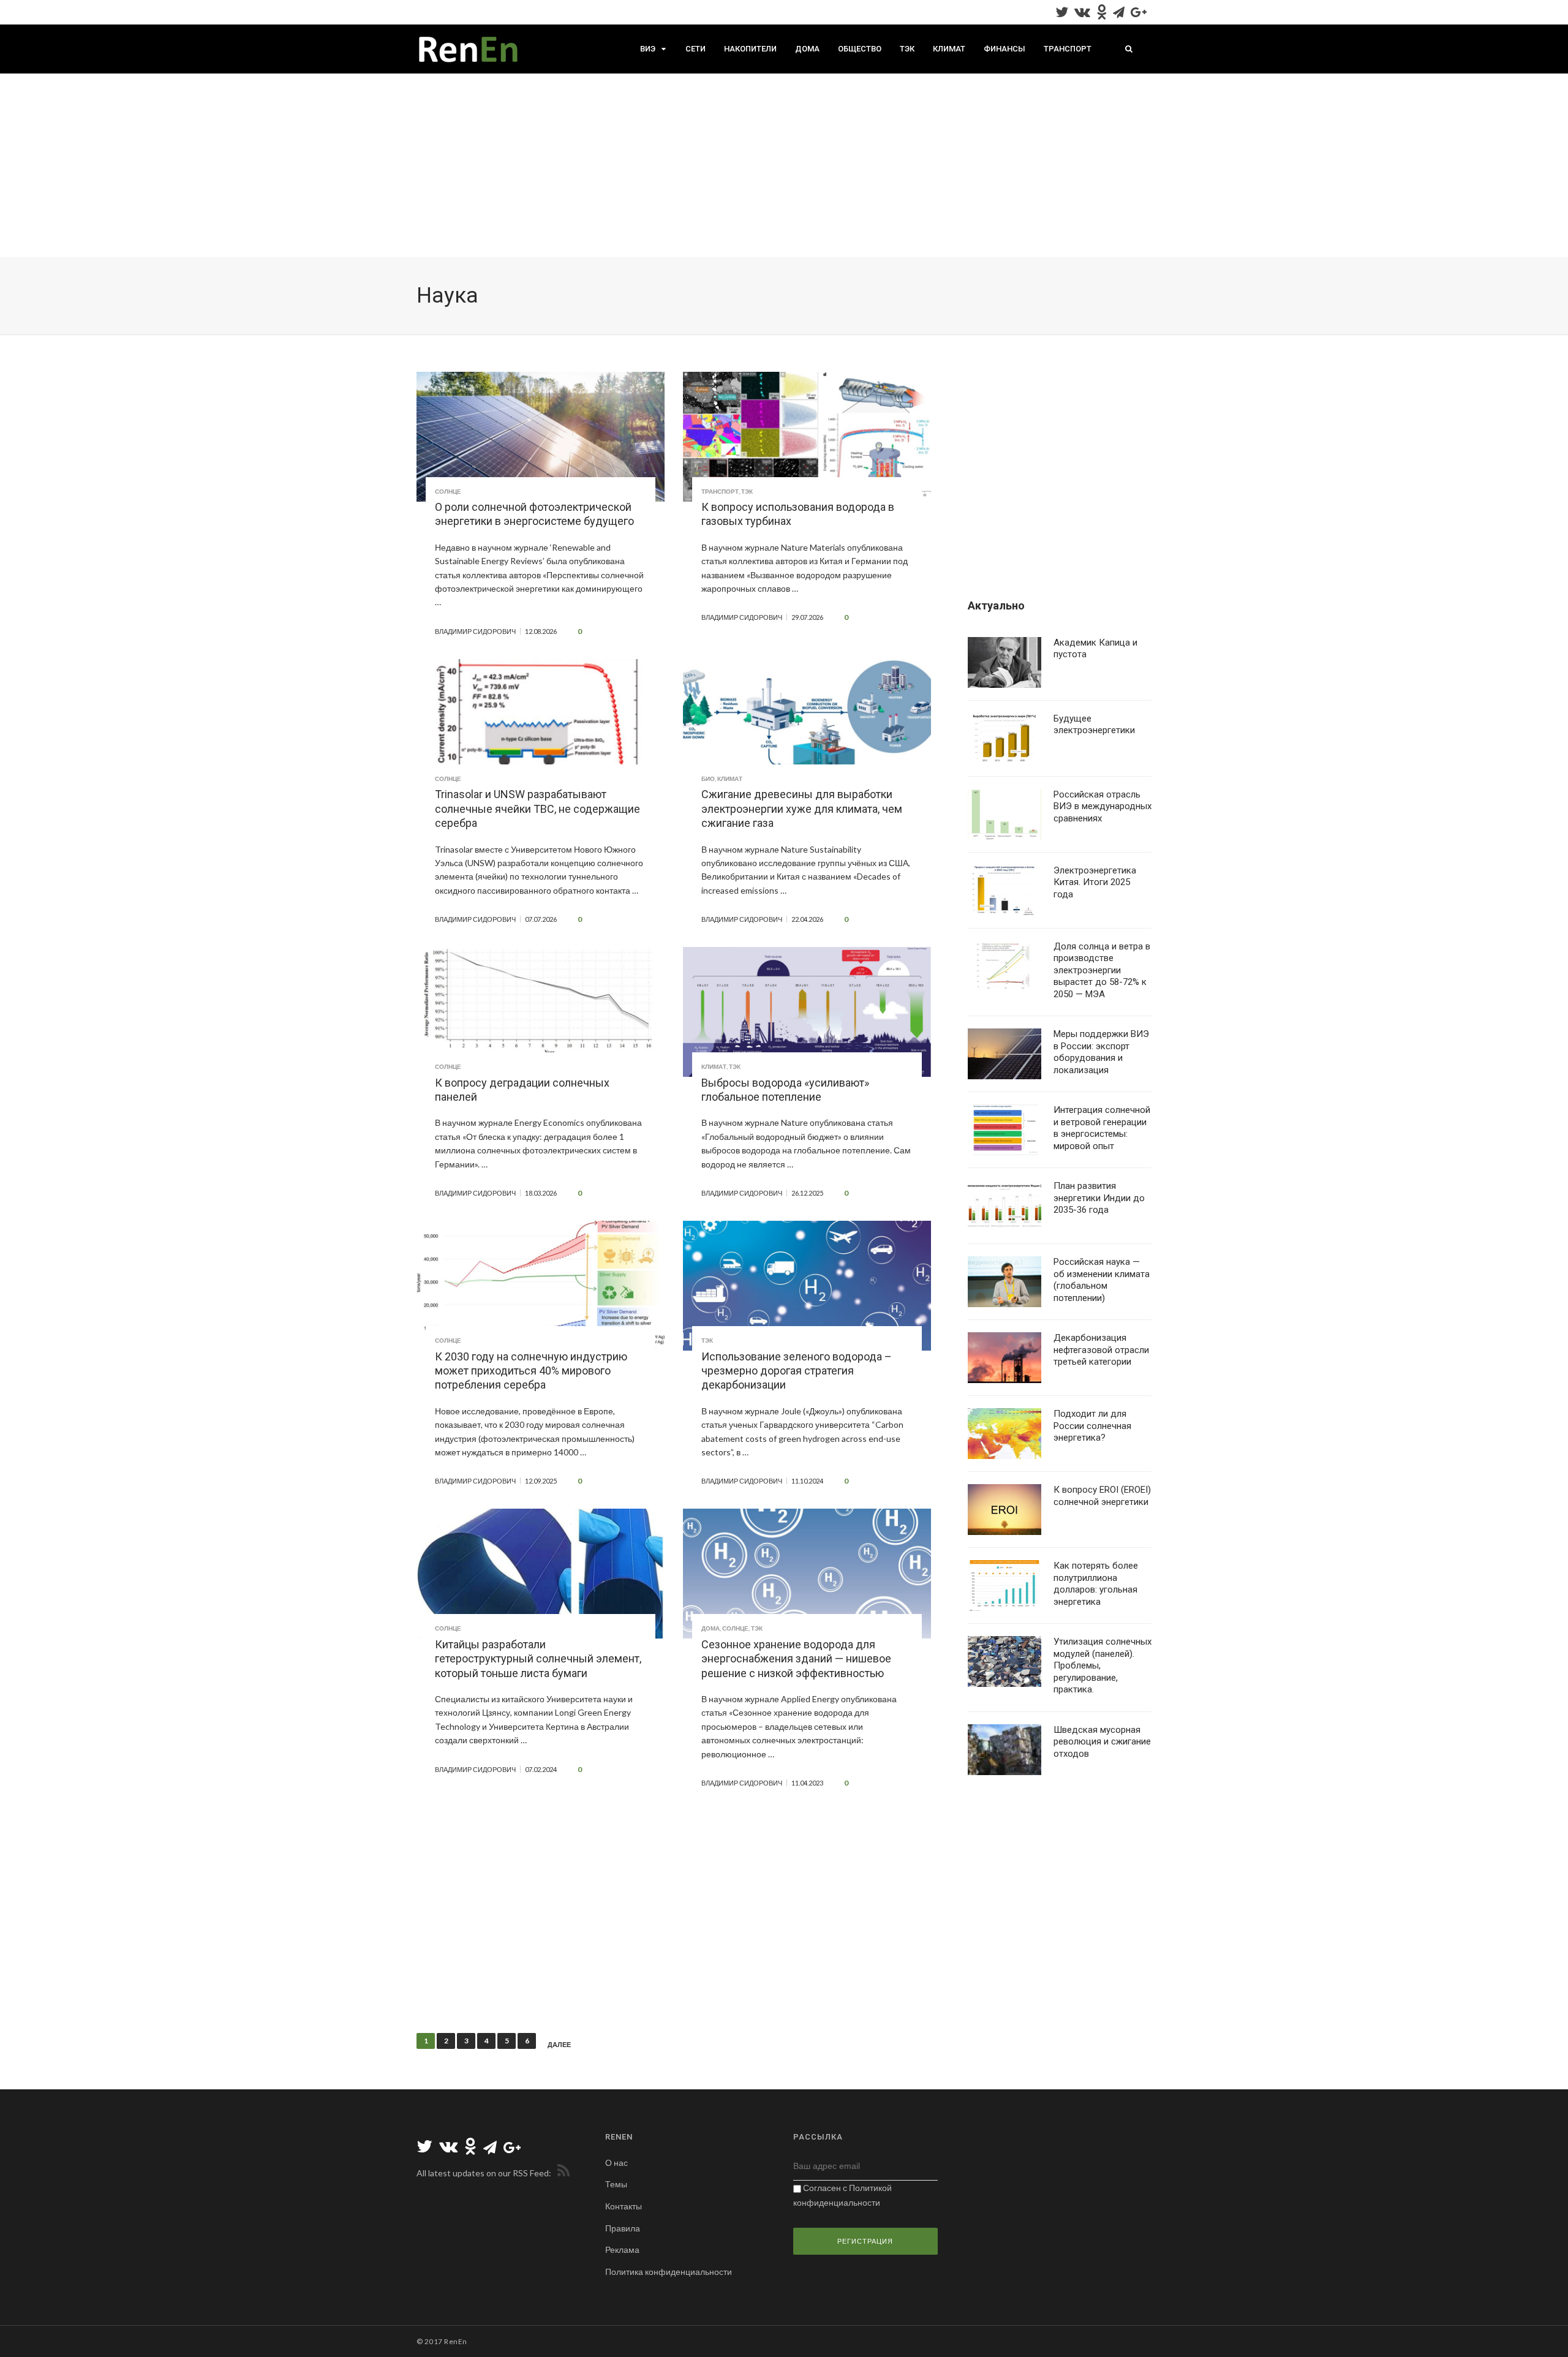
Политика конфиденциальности (669, 2272)
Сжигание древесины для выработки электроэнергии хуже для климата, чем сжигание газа (802, 809)
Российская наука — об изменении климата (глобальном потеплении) (1102, 1280)
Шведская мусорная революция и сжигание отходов (1102, 1742)
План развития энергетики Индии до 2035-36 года (1099, 1198)
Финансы (1005, 49)
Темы (616, 2184)
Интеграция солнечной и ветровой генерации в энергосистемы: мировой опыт (1102, 1128)
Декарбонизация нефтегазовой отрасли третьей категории (1101, 1350)
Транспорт (1068, 49)
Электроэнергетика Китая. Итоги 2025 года (1095, 882)
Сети (695, 49)
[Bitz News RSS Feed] (561, 2173)
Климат (949, 49)
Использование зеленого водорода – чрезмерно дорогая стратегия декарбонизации (797, 1371)
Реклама (622, 2250)
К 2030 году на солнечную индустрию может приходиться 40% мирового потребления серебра (531, 1371)
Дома (807, 49)
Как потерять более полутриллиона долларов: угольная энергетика (1096, 1584)
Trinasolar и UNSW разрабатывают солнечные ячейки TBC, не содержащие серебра (537, 809)
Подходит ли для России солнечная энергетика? (1092, 1426)
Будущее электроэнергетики (1094, 725)
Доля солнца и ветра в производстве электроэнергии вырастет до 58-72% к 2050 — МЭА (1102, 970)
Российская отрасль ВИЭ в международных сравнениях (1102, 806)
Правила (623, 2228)
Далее (559, 2045)
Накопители (750, 49)
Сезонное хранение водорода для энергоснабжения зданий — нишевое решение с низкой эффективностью (796, 1659)
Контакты (624, 2206)
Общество (860, 49)
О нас (616, 2163)
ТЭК (907, 49)
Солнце (448, 491)
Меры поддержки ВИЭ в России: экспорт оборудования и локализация (1101, 1052)
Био (708, 779)
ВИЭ (648, 49)
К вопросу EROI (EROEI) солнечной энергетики (1102, 1496)
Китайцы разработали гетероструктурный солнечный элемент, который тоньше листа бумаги (538, 1659)
